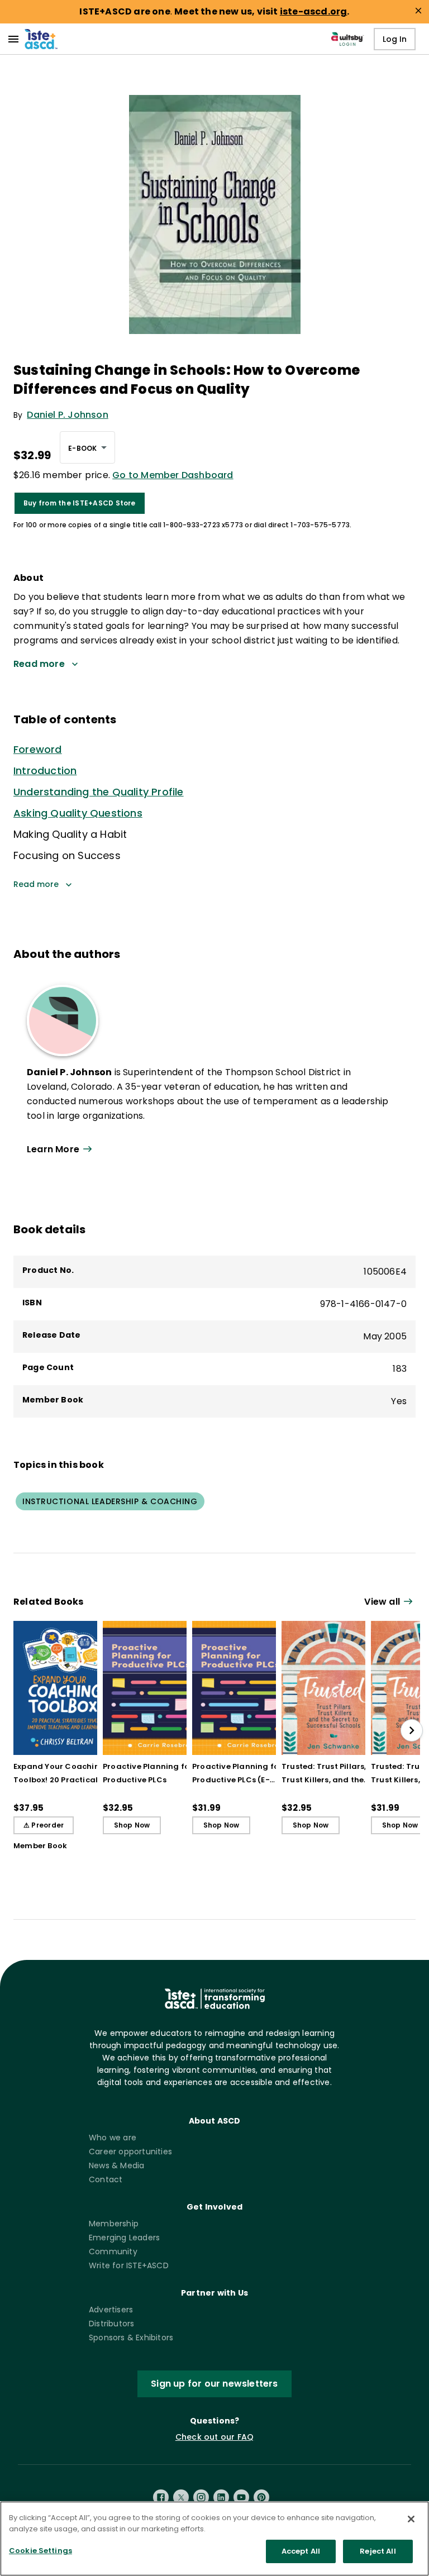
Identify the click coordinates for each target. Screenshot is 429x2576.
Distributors (111, 2324)
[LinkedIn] (221, 2497)
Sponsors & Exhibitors (131, 2338)
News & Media (116, 2165)
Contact (106, 2179)
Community (113, 2251)
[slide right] (412, 1730)
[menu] (13, 39)
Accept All (301, 2551)
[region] (214, 2539)
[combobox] (87, 447)
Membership (114, 2224)
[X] (181, 2497)
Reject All (378, 2551)
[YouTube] (241, 2497)
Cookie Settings (40, 2551)
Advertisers (111, 2310)
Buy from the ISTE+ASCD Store (80, 503)
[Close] (411, 2519)
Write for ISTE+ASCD (129, 2265)
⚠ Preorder (44, 1825)
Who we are (113, 2138)
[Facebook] (161, 2497)
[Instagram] (201, 2497)
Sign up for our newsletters (214, 2384)
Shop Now (132, 1825)
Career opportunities (130, 2152)
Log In (395, 39)
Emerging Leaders (124, 2238)
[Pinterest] (261, 2497)
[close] (418, 11)
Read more (36, 884)
